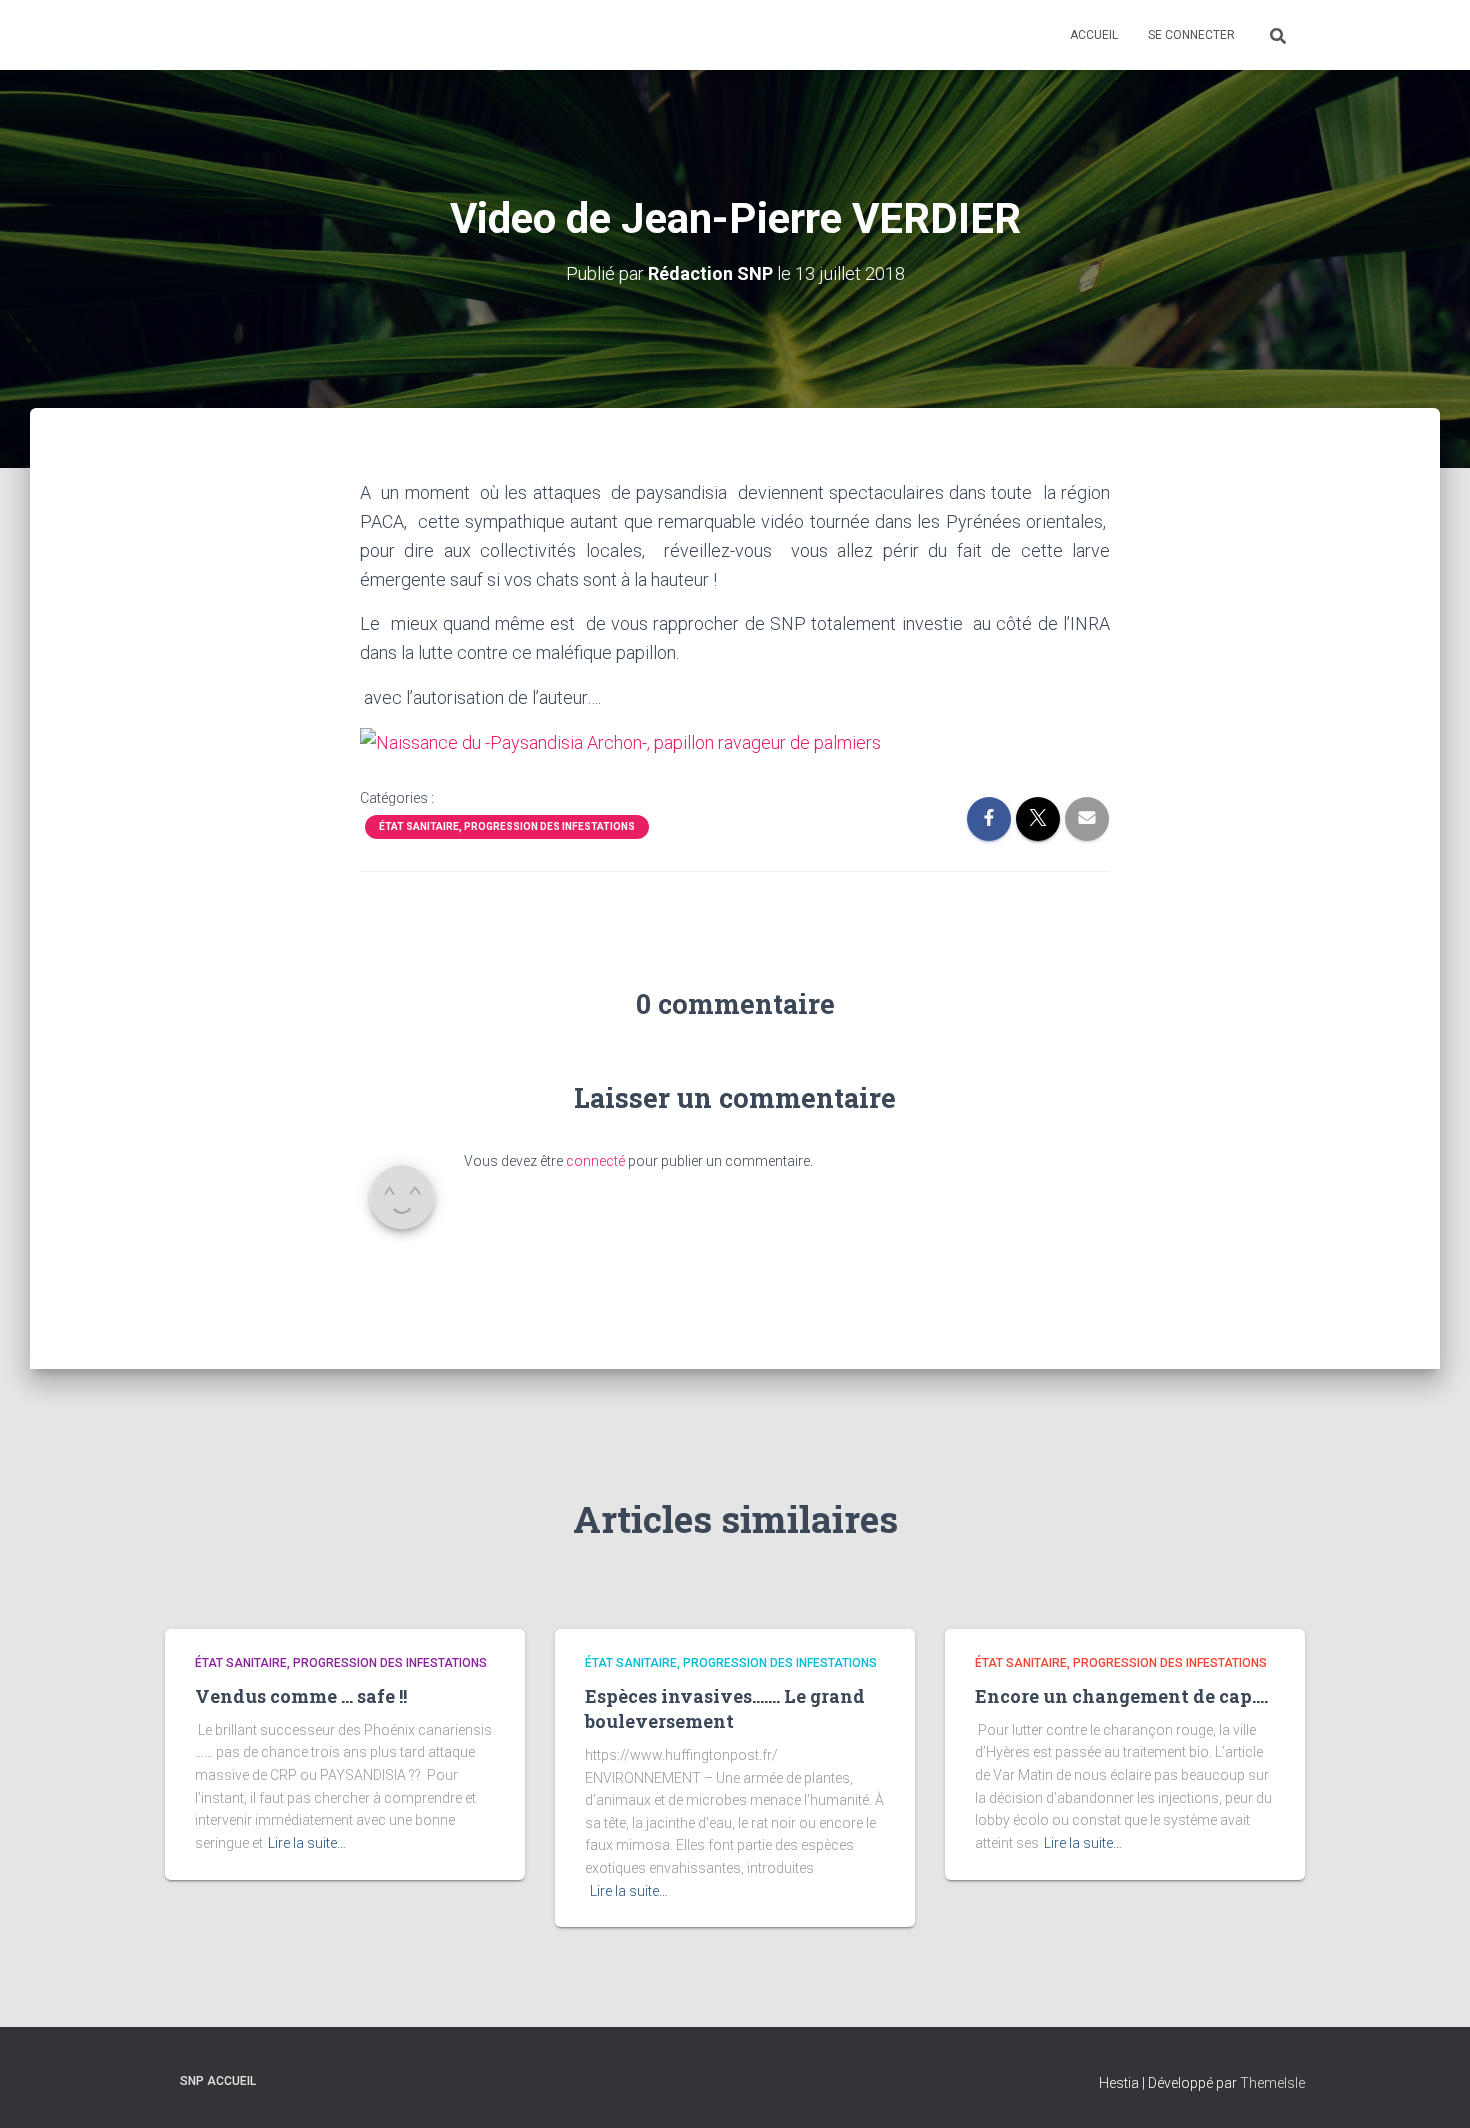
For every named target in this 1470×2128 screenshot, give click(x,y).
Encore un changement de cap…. (1121, 1696)
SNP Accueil (218, 2081)
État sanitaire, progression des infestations (507, 826)
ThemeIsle (1272, 2083)
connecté (595, 1161)
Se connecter (1191, 35)
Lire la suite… (307, 1843)
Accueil (1094, 35)
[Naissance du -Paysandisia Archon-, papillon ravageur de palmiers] (620, 741)
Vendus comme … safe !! (301, 1696)
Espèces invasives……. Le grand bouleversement (725, 1708)
